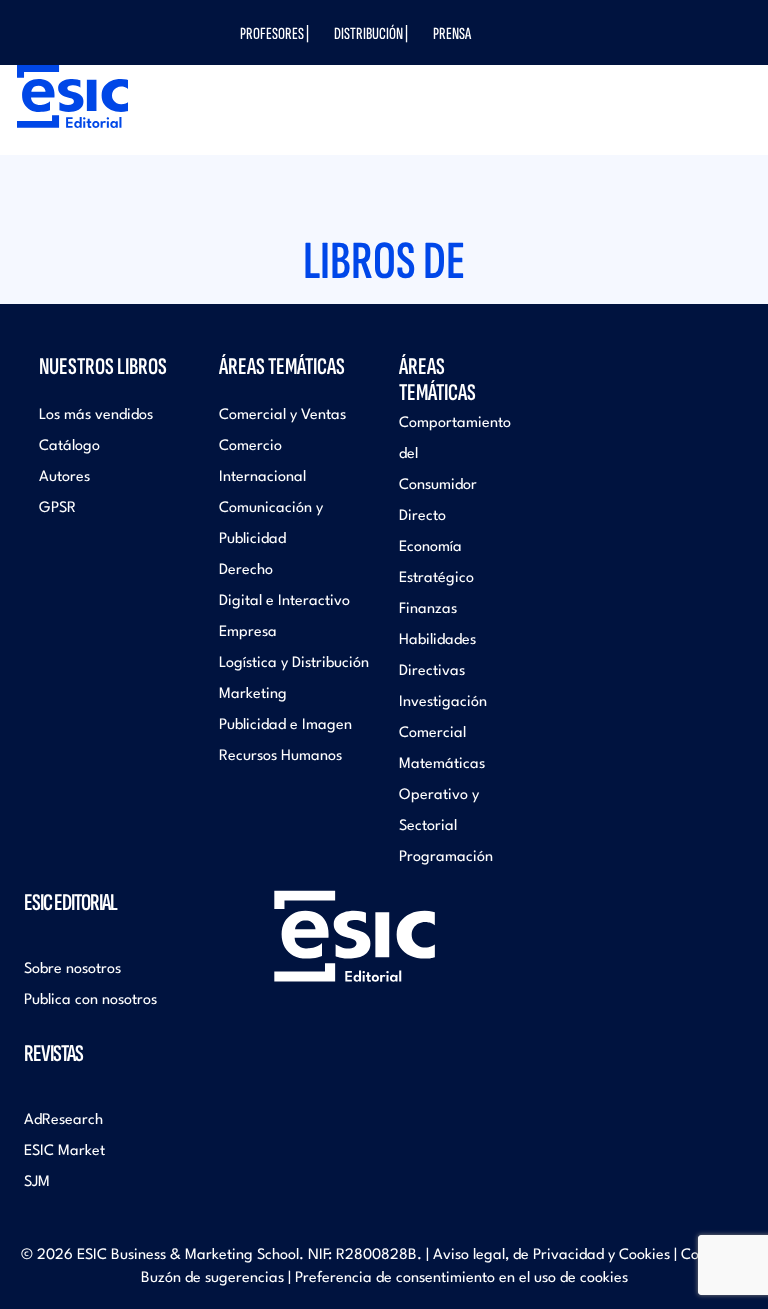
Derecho (246, 570)
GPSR (57, 508)
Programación (446, 857)
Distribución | (371, 34)
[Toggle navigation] (708, 119)
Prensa (452, 34)
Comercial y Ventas (282, 415)
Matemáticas (442, 764)
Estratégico (436, 578)
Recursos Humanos (280, 756)
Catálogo (69, 446)
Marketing (253, 694)
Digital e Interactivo (284, 601)
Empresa (248, 632)
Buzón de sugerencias (212, 1278)
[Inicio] (67, 96)
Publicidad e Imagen (285, 725)
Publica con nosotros (90, 1000)
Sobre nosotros (72, 969)
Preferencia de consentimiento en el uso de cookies (461, 1278)
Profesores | (274, 34)
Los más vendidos (96, 415)
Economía (430, 547)
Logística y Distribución (294, 663)
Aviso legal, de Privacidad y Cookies (551, 1255)
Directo (422, 516)
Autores (64, 477)
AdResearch (63, 1120)
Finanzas (428, 609)
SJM (37, 1182)
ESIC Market (64, 1151)
